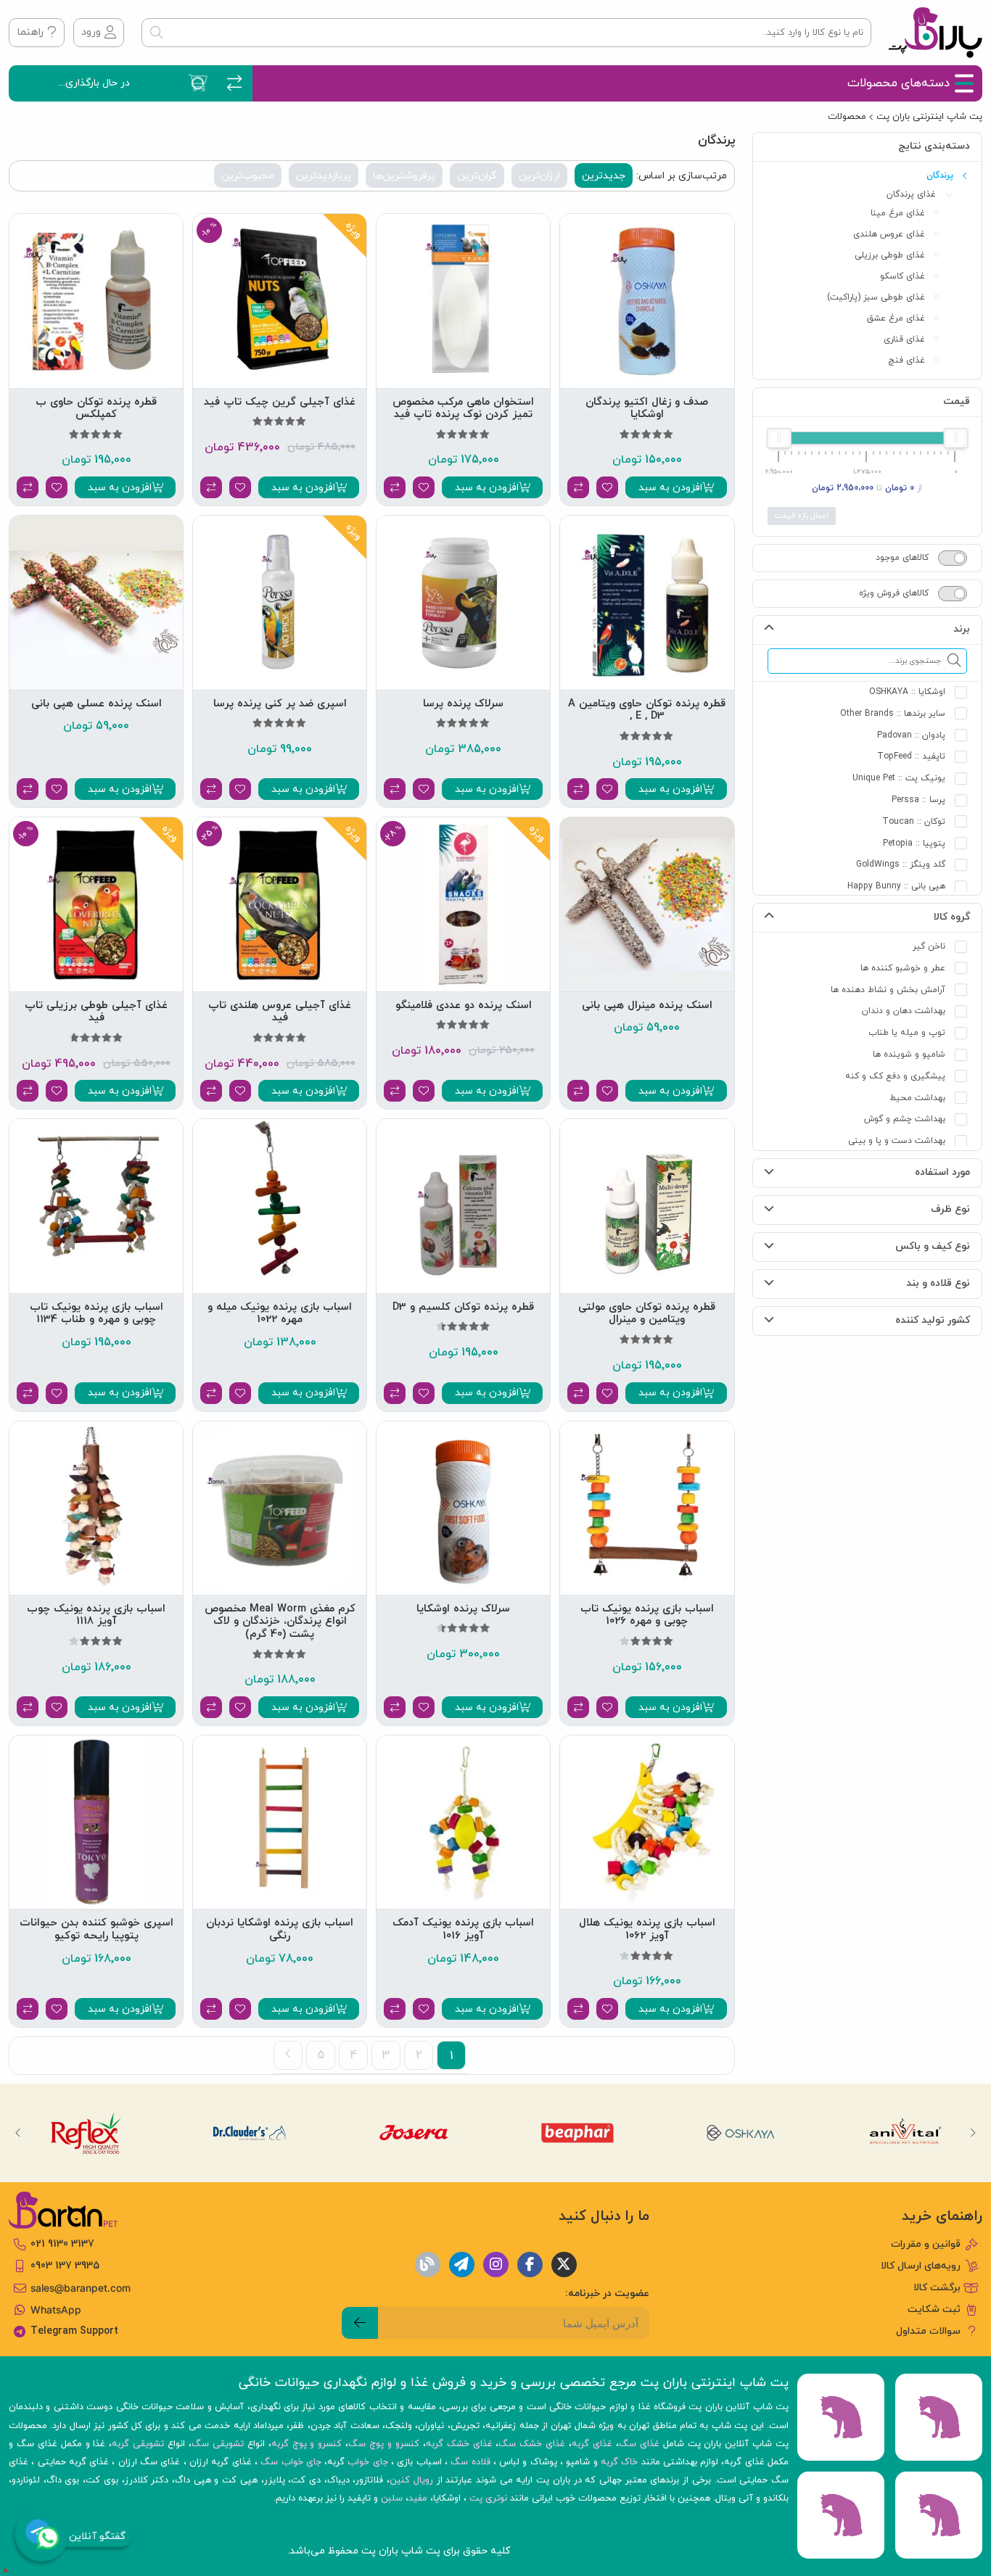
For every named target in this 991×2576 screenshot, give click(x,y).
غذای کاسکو (902, 276)
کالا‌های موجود (902, 558)
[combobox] (506, 33)
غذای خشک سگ (532, 2444)
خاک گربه (619, 2462)
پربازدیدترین (324, 176)
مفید (418, 2498)
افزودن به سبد (670, 488)
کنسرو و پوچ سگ (384, 2444)
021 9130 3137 (62, 2244)
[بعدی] (288, 2055)
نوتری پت (488, 2498)
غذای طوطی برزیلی (890, 255)
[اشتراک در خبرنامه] (360, 2323)
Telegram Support (74, 2331)
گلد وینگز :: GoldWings (901, 864)
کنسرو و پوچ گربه (307, 2444)
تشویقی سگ (218, 2444)
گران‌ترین (477, 176)
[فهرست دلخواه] (607, 487)
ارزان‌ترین (539, 176)
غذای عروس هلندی (889, 234)
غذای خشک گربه (459, 2444)
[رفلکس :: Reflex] (85, 2133)
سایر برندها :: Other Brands (893, 714)
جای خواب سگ (291, 2462)
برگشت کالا (937, 2288)
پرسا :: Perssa (918, 800)
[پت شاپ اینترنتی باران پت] (936, 33)
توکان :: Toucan (914, 822)
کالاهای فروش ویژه (894, 593)
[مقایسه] (578, 487)
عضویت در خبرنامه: (607, 2294)
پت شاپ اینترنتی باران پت (929, 117)
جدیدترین (604, 176)
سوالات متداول (928, 2331)
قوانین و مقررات (926, 2244)
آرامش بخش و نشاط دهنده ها (888, 990)
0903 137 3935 (65, 2266)
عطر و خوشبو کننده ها (903, 968)
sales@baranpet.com (81, 2288)
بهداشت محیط (917, 1098)
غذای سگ (639, 2444)
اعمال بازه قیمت (802, 516)
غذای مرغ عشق (896, 318)
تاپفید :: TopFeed (911, 756)
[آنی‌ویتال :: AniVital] (906, 2133)
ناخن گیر (929, 946)
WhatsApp (56, 2310)
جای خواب (367, 2462)
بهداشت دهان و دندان (904, 1011)
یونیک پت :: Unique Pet (899, 778)
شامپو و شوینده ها (909, 1054)
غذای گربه (592, 2444)
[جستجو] (156, 33)
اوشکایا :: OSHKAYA (907, 692)
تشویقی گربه (138, 2444)
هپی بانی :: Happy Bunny (896, 886)
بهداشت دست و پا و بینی (897, 1141)
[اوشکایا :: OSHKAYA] (742, 2133)
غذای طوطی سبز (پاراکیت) (876, 297)
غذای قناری (904, 339)
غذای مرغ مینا (898, 213)
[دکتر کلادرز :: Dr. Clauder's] (249, 2133)
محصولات (847, 117)
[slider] (955, 438)
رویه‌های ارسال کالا (921, 2266)
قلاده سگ (470, 2462)
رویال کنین (411, 2480)
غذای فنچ (906, 360)
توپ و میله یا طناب (907, 1033)
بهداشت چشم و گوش (905, 1119)
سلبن (392, 2498)
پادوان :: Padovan (911, 735)
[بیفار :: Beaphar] (578, 2133)
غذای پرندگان (911, 194)
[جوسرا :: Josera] (413, 2133)
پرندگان (940, 176)
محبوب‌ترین (248, 176)
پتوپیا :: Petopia (914, 843)
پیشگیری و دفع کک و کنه (895, 1076)
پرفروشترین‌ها (404, 176)
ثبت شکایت (934, 2309)
